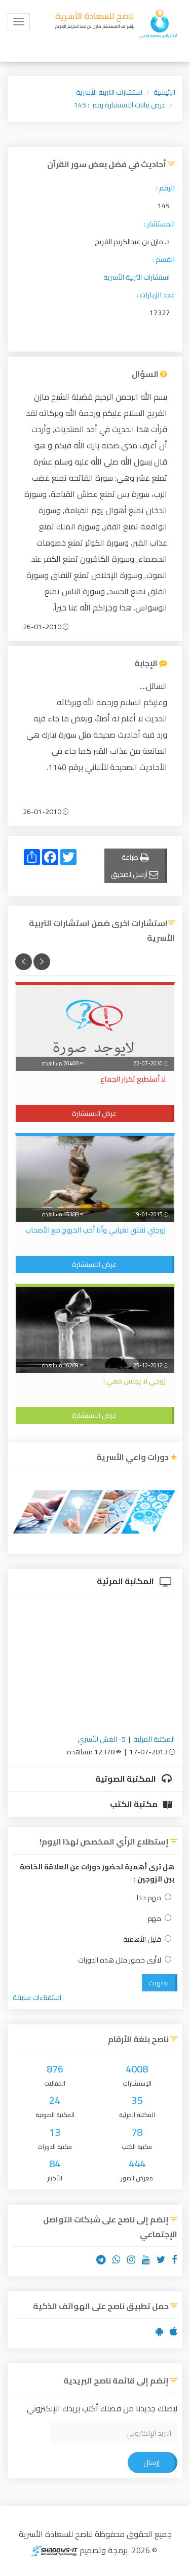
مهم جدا (149, 1898)
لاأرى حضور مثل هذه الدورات (120, 1960)
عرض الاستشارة (94, 1113)
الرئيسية (164, 92)
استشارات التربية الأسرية (109, 92)
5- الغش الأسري (102, 1739)
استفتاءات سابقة (37, 1997)
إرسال (151, 2463)
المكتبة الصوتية (126, 1779)
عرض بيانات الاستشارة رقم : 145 (120, 105)
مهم (154, 1919)
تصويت (159, 1983)
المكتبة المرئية (126, 1581)
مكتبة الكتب (135, 1804)
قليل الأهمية (142, 1939)
